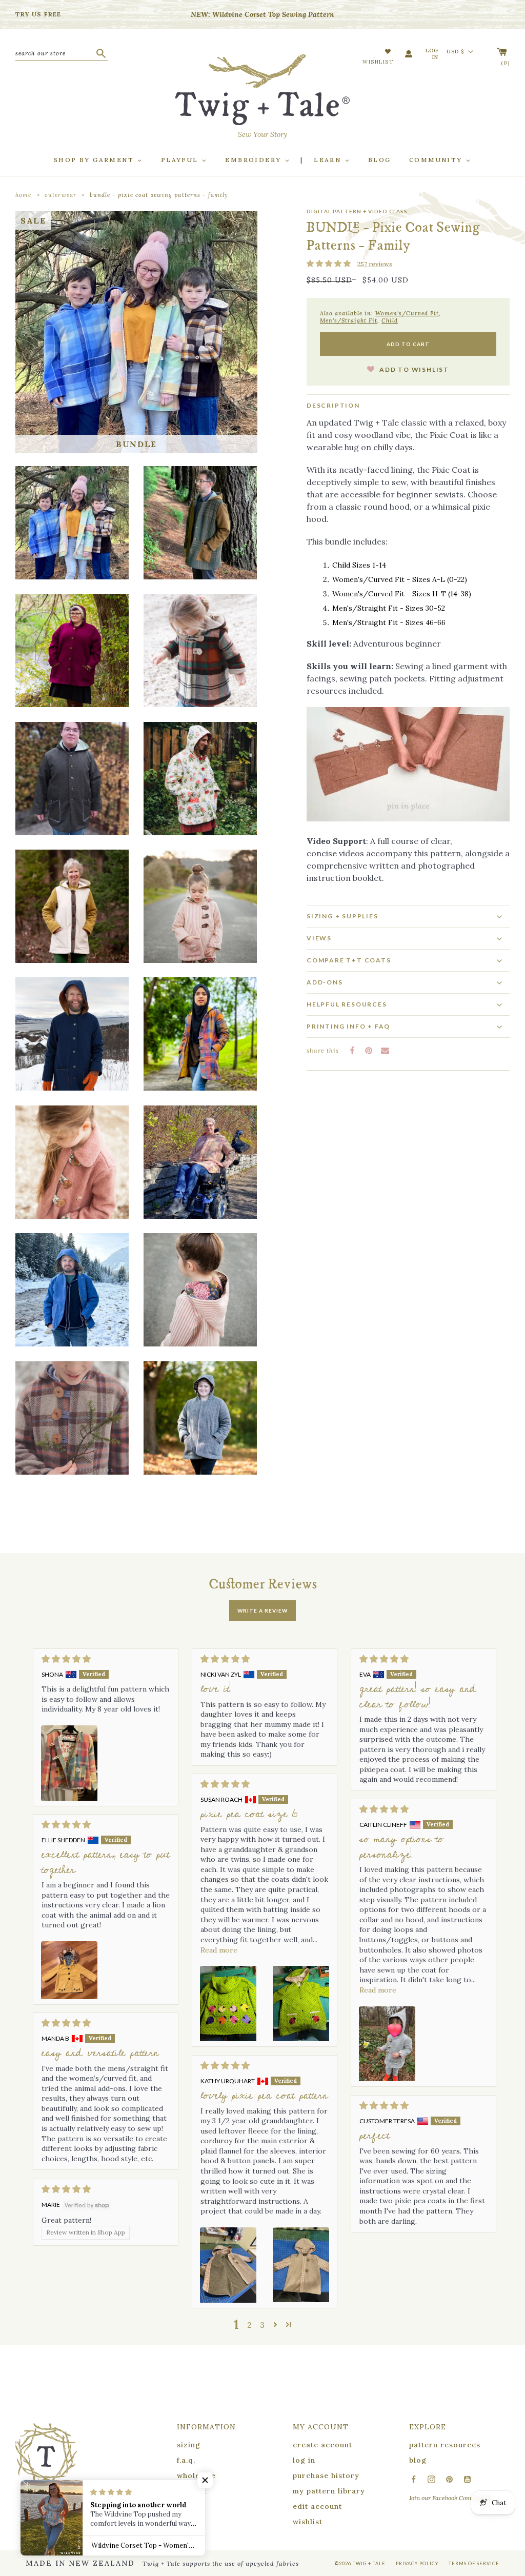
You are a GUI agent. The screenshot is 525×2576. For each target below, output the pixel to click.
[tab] (408, 982)
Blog (380, 160)
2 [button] (249, 2325)
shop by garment (95, 160)
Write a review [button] (262, 1611)
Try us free (38, 14)
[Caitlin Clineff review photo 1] (387, 2044)
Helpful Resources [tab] (347, 1004)
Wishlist (378, 62)
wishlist (308, 2522)
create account (322, 2445)
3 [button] (262, 2325)
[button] (329, 264)
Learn (329, 160)
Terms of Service (474, 2563)
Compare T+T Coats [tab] (349, 960)
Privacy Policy (417, 2563)
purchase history (326, 2476)
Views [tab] (319, 938)
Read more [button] (219, 1950)
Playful (181, 160)
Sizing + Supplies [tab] (342, 916)
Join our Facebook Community (450, 2498)
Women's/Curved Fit (407, 313)
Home (23, 195)
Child (390, 320)
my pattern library (329, 2491)
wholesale (196, 2476)
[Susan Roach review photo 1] (228, 2004)
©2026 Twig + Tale (360, 2563)
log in (304, 2460)
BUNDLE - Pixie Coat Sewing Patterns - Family (159, 195)
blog (418, 2460)
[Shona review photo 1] (69, 1763)
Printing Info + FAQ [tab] (348, 1026)
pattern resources (445, 2445)
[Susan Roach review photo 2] (301, 2004)
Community (437, 160)
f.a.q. (186, 2460)
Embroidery (254, 160)
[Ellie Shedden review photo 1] (69, 1970)
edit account (317, 2506)
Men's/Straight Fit (349, 320)
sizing (189, 2445)
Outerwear (60, 195)
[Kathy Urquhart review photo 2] (301, 2265)
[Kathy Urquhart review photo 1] (228, 2265)
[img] (106, 1659)
